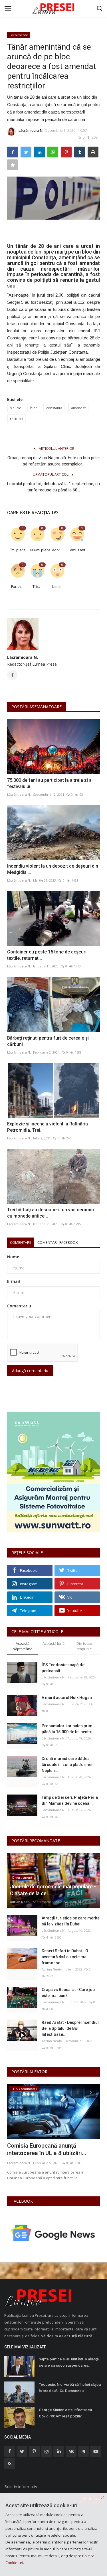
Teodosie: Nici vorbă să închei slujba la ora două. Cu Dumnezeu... (70, 2388)
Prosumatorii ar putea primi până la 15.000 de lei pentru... (69, 1729)
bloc (34, 408)
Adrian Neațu (20, 1902)
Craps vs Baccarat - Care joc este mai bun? (68, 1993)
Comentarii (21, 1242)
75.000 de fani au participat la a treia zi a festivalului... (49, 783)
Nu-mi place (38, 550)
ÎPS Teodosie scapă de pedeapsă (63, 1668)
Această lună (53, 1643)
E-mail (14, 1281)
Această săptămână (23, 1646)
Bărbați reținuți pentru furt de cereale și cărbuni (48, 1041)
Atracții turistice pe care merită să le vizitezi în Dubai (71, 1921)
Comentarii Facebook (58, 1242)
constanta (54, 408)
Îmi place (18, 550)
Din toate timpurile (84, 1646)
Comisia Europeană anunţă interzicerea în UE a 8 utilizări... (47, 2149)
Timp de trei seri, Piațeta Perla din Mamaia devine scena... (70, 1800)
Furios (16, 586)
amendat (78, 408)
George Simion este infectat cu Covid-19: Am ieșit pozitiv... (65, 2413)
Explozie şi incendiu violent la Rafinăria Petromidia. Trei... (48, 1127)
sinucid (16, 408)
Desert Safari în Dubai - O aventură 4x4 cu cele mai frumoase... (65, 1957)
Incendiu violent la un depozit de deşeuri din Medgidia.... (53, 869)
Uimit (56, 586)
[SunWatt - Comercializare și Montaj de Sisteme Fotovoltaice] (53, 1472)
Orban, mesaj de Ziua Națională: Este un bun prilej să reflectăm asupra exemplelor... (53, 461)
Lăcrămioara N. (31, 130)
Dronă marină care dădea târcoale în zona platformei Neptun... (67, 1765)
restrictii (17, 419)
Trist (36, 586)
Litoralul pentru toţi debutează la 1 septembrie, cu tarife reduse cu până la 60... (53, 487)
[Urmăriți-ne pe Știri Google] (53, 2232)
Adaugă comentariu (30, 1371)
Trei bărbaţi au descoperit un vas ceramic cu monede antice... (51, 1213)
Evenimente (19, 35)
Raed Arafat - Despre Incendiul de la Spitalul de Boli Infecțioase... (70, 2028)
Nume (13, 1257)
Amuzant (78, 550)
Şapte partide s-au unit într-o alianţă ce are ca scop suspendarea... (69, 2362)
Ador (56, 550)
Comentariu (19, 1306)
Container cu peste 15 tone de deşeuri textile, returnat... (47, 955)
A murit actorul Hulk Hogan (67, 1698)
